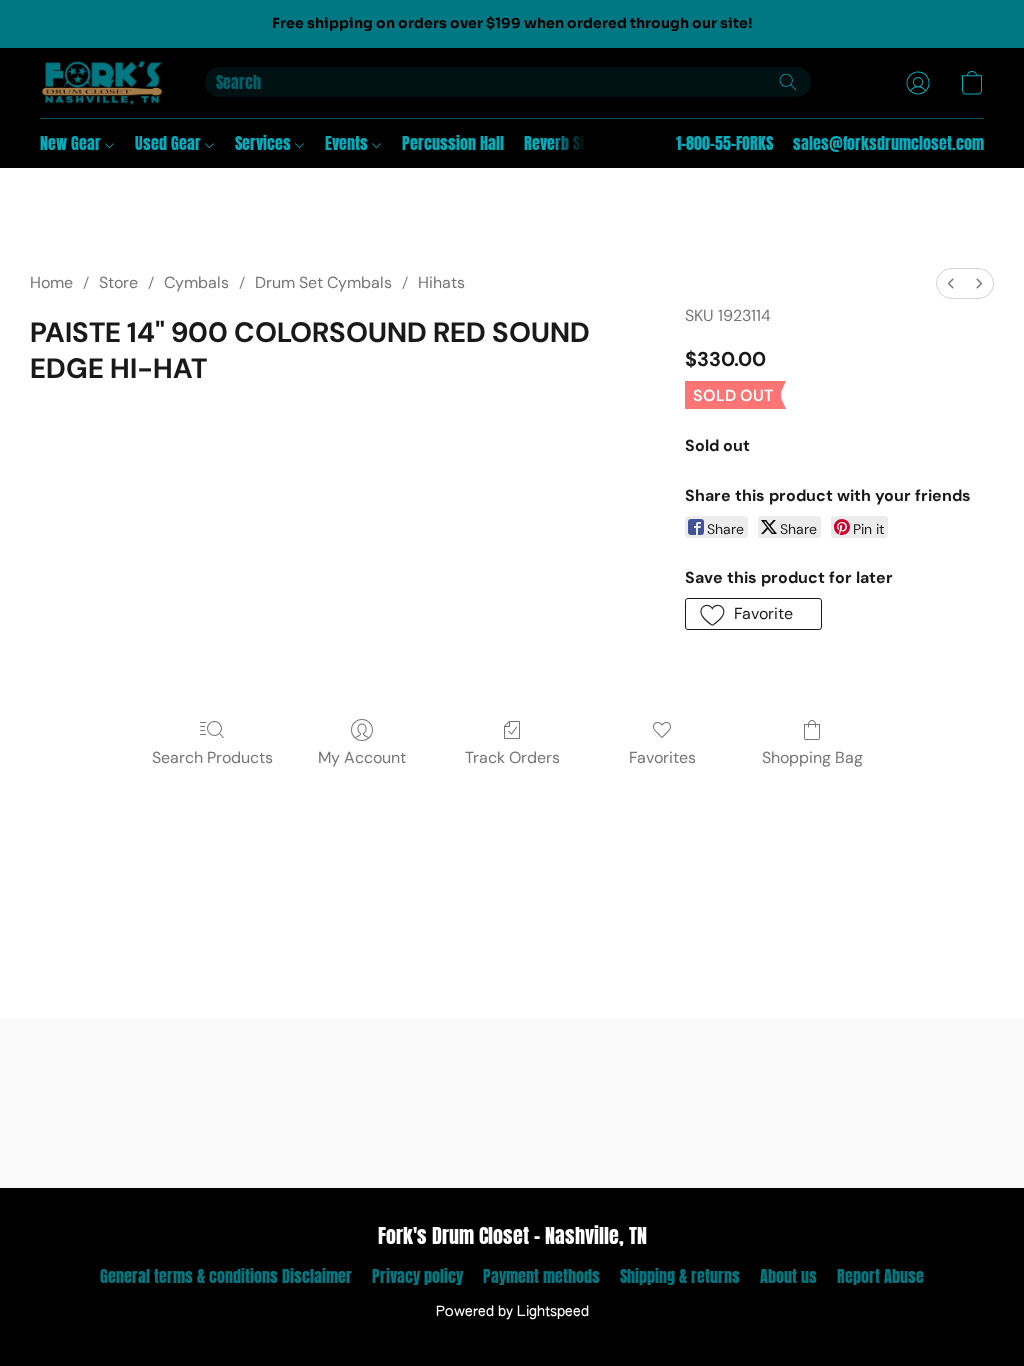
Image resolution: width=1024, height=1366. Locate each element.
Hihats (441, 282)
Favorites (662, 757)
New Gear (72, 143)
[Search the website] (788, 82)
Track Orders (512, 757)
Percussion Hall (453, 143)
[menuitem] (951, 283)
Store (118, 282)
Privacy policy (417, 1276)
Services (265, 143)
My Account (362, 757)
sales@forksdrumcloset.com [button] (888, 143)
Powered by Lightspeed (512, 1312)
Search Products (212, 757)
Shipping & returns (680, 1276)
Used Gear (170, 143)
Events (348, 143)
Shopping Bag (812, 757)
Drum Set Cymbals (323, 282)
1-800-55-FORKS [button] (724, 143)
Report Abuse (880, 1276)
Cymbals (196, 282)
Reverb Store (565, 143)
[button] (102, 83)
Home (51, 282)
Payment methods (541, 1276)
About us (788, 1276)
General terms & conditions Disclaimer (226, 1276)
